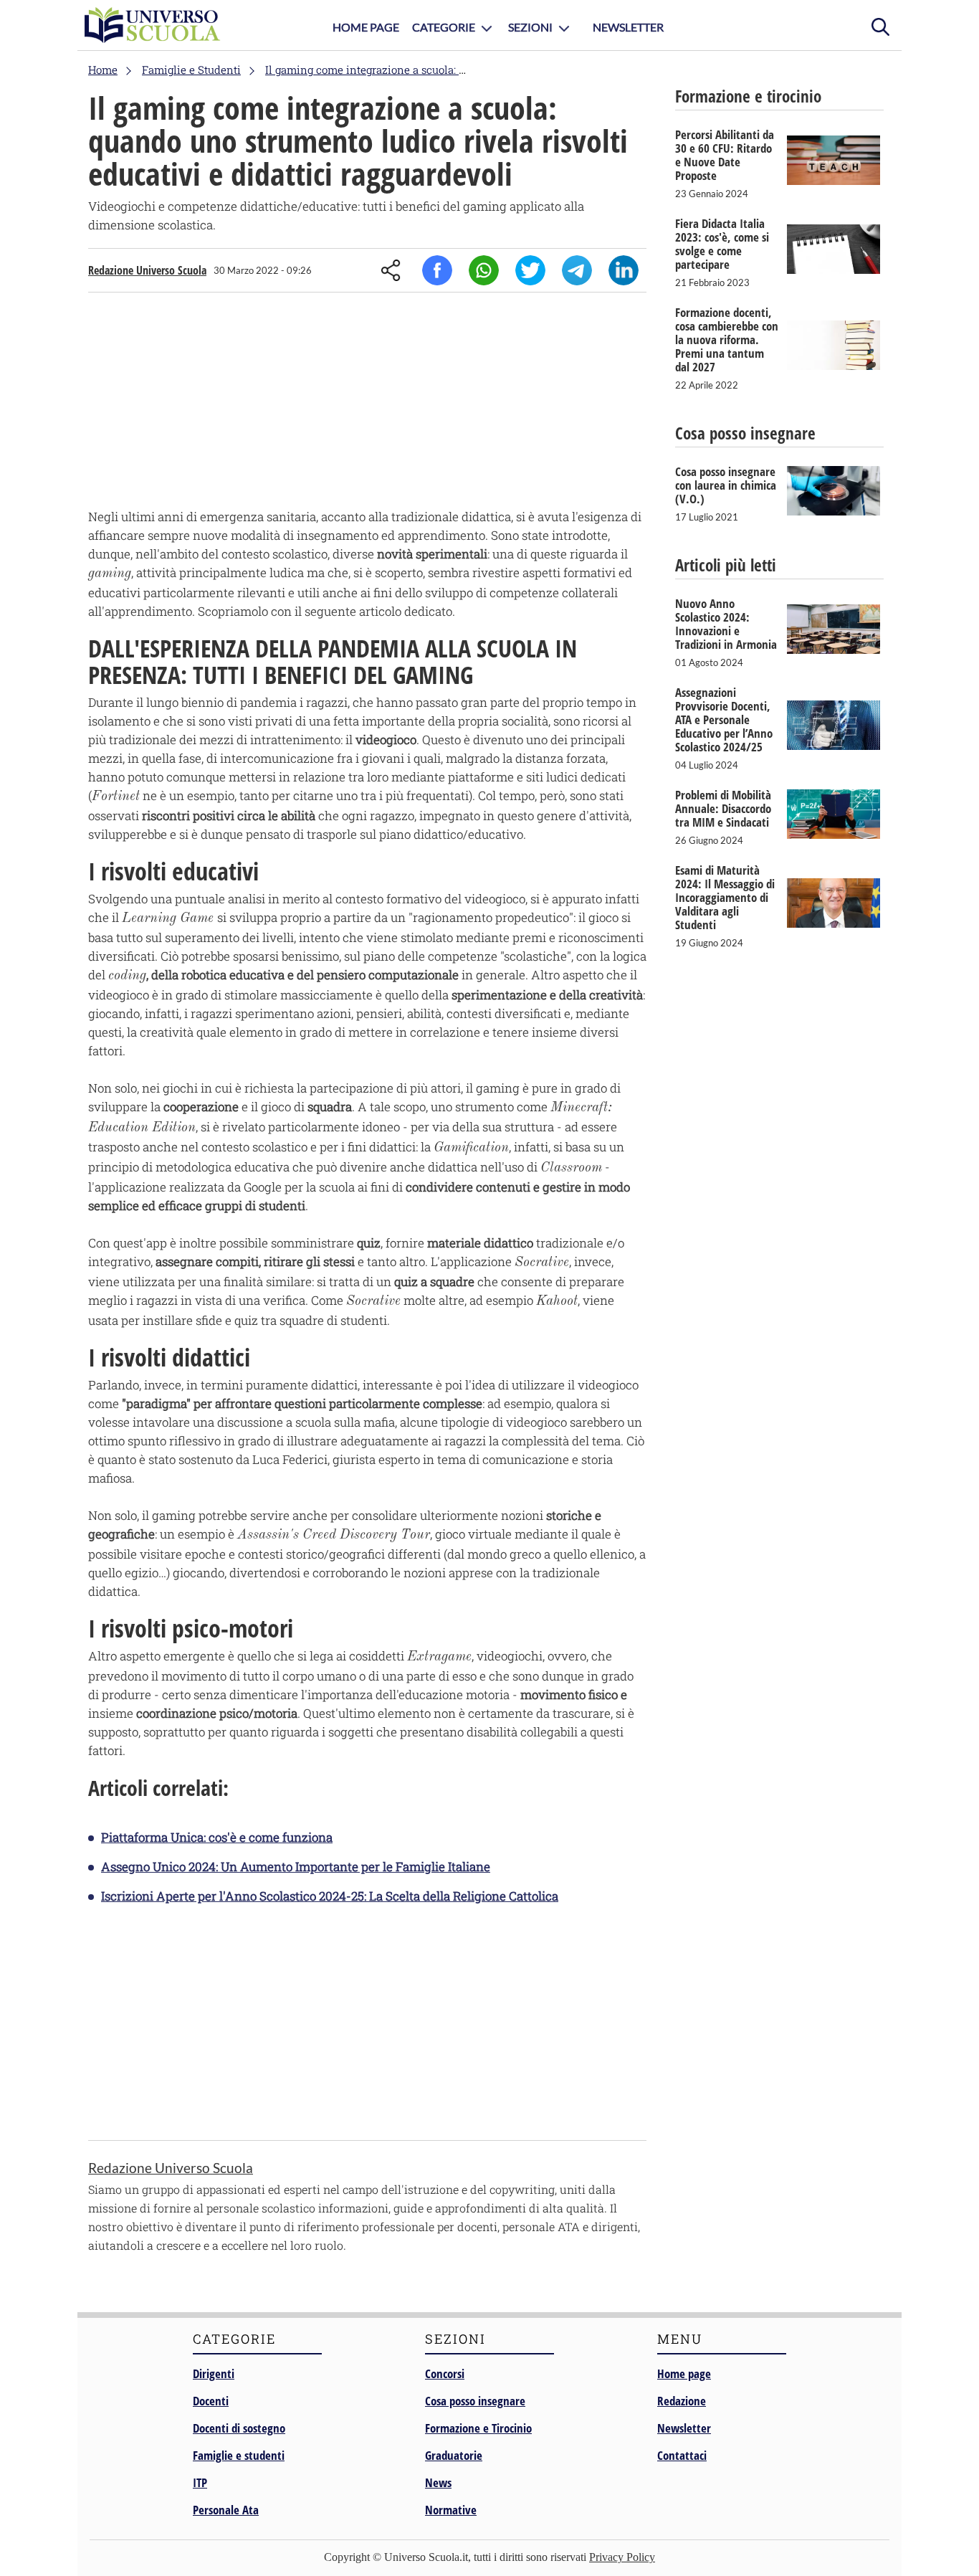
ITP (200, 2482)
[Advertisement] (367, 404)
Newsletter (628, 27)
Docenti (211, 2401)
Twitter (530, 270)
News (438, 2482)
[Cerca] (880, 25)
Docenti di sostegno (239, 2428)
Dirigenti (214, 2373)
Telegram (577, 270)
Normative (451, 2510)
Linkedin (624, 270)
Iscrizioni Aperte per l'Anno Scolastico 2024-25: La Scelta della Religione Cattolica (330, 1896)
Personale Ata (226, 2510)
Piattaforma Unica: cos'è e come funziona (217, 1837)
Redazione (682, 2401)
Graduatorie (454, 2455)
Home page (684, 2373)
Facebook (437, 270)
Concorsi (445, 2373)
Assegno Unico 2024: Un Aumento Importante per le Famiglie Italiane (296, 1867)
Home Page (366, 27)
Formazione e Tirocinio (478, 2428)
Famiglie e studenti (239, 2455)
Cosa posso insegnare (475, 2401)
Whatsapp (484, 270)
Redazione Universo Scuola (147, 270)
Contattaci (682, 2455)
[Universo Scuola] (153, 25)
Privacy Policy (622, 2557)
